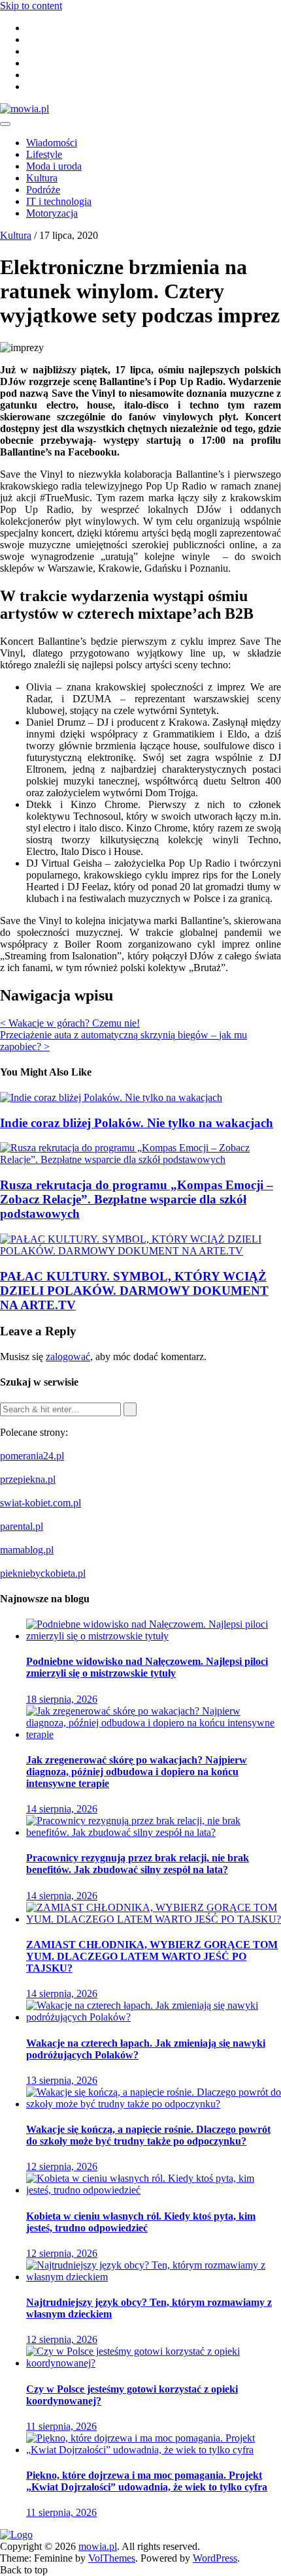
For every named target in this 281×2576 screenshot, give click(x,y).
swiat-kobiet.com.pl (41, 1503)
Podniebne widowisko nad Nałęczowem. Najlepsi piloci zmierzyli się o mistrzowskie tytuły (147, 1667)
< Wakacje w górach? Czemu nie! (70, 1023)
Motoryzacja (52, 213)
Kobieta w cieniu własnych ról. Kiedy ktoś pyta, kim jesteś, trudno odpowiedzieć (141, 2222)
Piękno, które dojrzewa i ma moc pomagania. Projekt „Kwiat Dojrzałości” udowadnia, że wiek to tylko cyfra (147, 2481)
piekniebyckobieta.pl (43, 1573)
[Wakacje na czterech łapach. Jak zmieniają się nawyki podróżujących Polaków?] (154, 2017)
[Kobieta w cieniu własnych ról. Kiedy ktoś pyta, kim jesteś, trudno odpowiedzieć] (154, 2190)
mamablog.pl (27, 1550)
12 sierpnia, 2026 (62, 2166)
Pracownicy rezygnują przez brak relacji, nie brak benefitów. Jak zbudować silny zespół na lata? (138, 1864)
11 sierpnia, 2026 (61, 2426)
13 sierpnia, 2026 (62, 2080)
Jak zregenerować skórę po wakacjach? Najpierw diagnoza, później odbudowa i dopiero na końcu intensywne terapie (137, 1772)
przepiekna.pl (28, 1479)
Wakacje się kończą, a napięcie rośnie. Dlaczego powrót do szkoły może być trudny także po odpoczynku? (148, 2135)
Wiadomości (52, 143)
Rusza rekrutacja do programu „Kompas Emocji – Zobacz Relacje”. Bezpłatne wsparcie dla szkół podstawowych (137, 1199)
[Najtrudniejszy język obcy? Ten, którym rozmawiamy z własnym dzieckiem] (154, 2277)
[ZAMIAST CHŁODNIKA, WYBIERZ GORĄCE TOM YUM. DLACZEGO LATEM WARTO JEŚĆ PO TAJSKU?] (154, 1919)
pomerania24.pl (32, 1456)
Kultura (42, 178)
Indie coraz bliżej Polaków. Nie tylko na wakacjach (137, 1123)
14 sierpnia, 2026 (62, 1809)
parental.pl (22, 1526)
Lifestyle (44, 154)
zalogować (68, 1357)
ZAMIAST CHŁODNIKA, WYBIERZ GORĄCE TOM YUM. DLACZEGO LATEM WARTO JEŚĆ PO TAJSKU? (152, 1956)
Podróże (43, 190)
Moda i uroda (54, 166)
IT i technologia (59, 201)
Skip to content (31, 6)
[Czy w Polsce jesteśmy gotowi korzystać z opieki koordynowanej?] (154, 2363)
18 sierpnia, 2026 (62, 1699)
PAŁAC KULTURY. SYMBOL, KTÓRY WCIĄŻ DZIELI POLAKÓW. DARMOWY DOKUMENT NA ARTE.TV (134, 1291)
